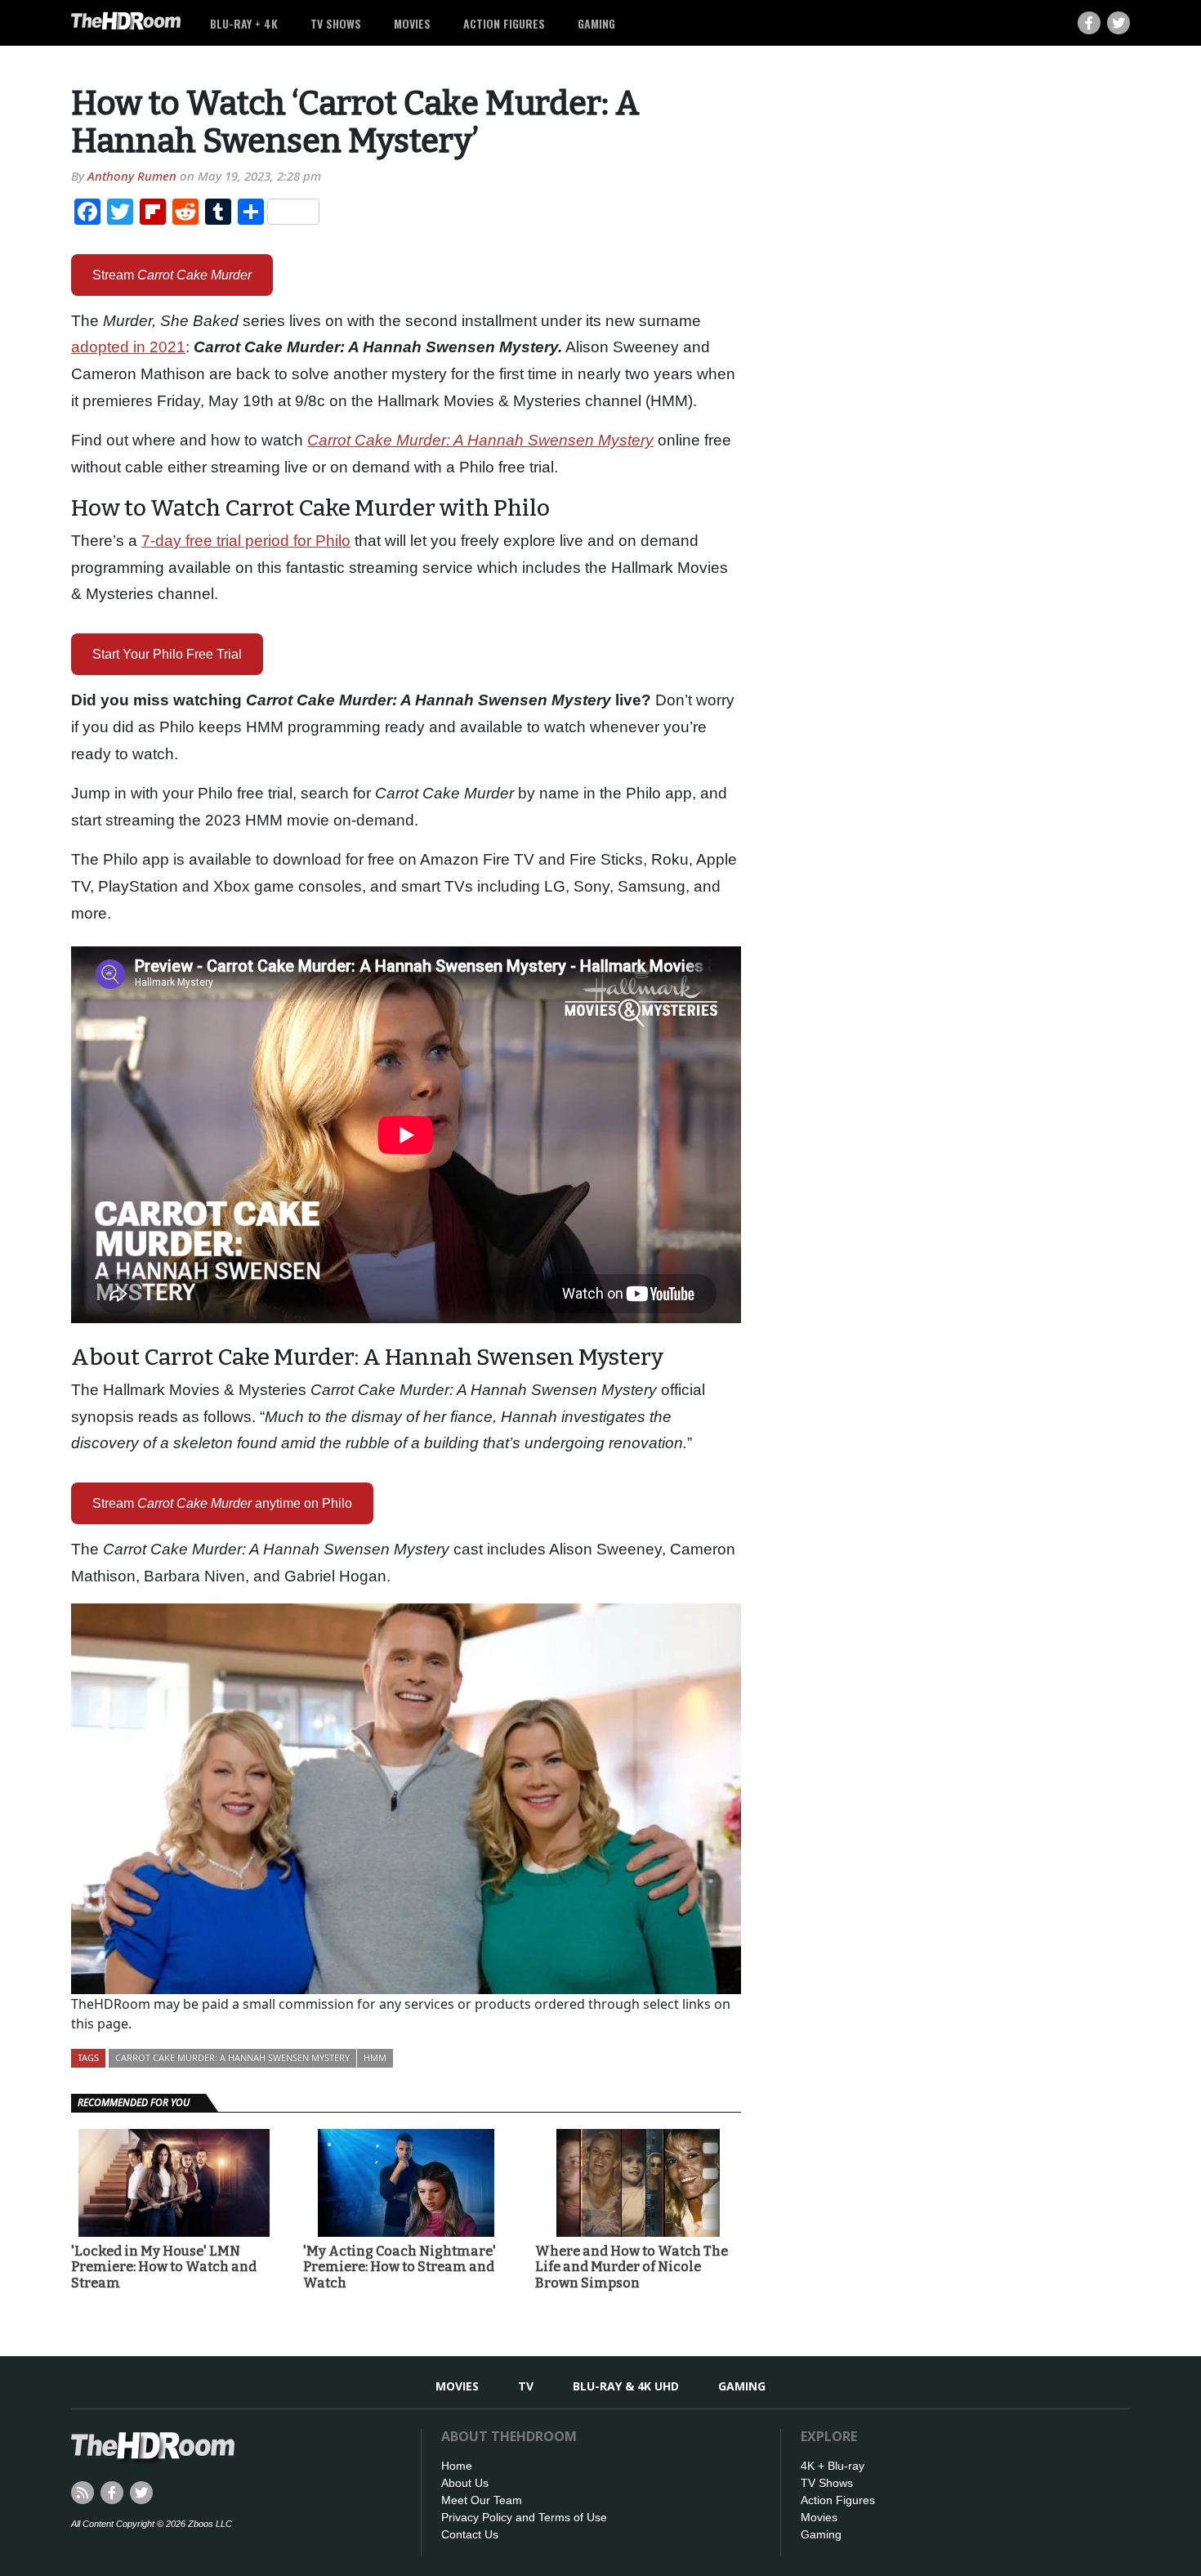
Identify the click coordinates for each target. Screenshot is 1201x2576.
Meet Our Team (482, 2500)
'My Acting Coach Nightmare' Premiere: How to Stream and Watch (400, 2267)
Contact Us (470, 2534)
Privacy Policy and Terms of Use (524, 2517)
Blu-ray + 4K (244, 23)
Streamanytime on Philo (222, 1503)
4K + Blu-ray (833, 2466)
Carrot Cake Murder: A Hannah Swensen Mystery (232, 2057)
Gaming (596, 23)
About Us (465, 2483)
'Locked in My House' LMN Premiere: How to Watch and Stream (164, 2267)
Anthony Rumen (132, 176)
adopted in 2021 (128, 347)
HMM (375, 2057)
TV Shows (336, 23)
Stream (172, 275)
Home (457, 2466)
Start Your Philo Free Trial (167, 654)
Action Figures (504, 23)
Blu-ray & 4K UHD (626, 2386)
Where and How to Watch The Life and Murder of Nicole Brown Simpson (632, 2267)
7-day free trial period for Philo (246, 541)
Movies (412, 23)
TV (526, 2386)
